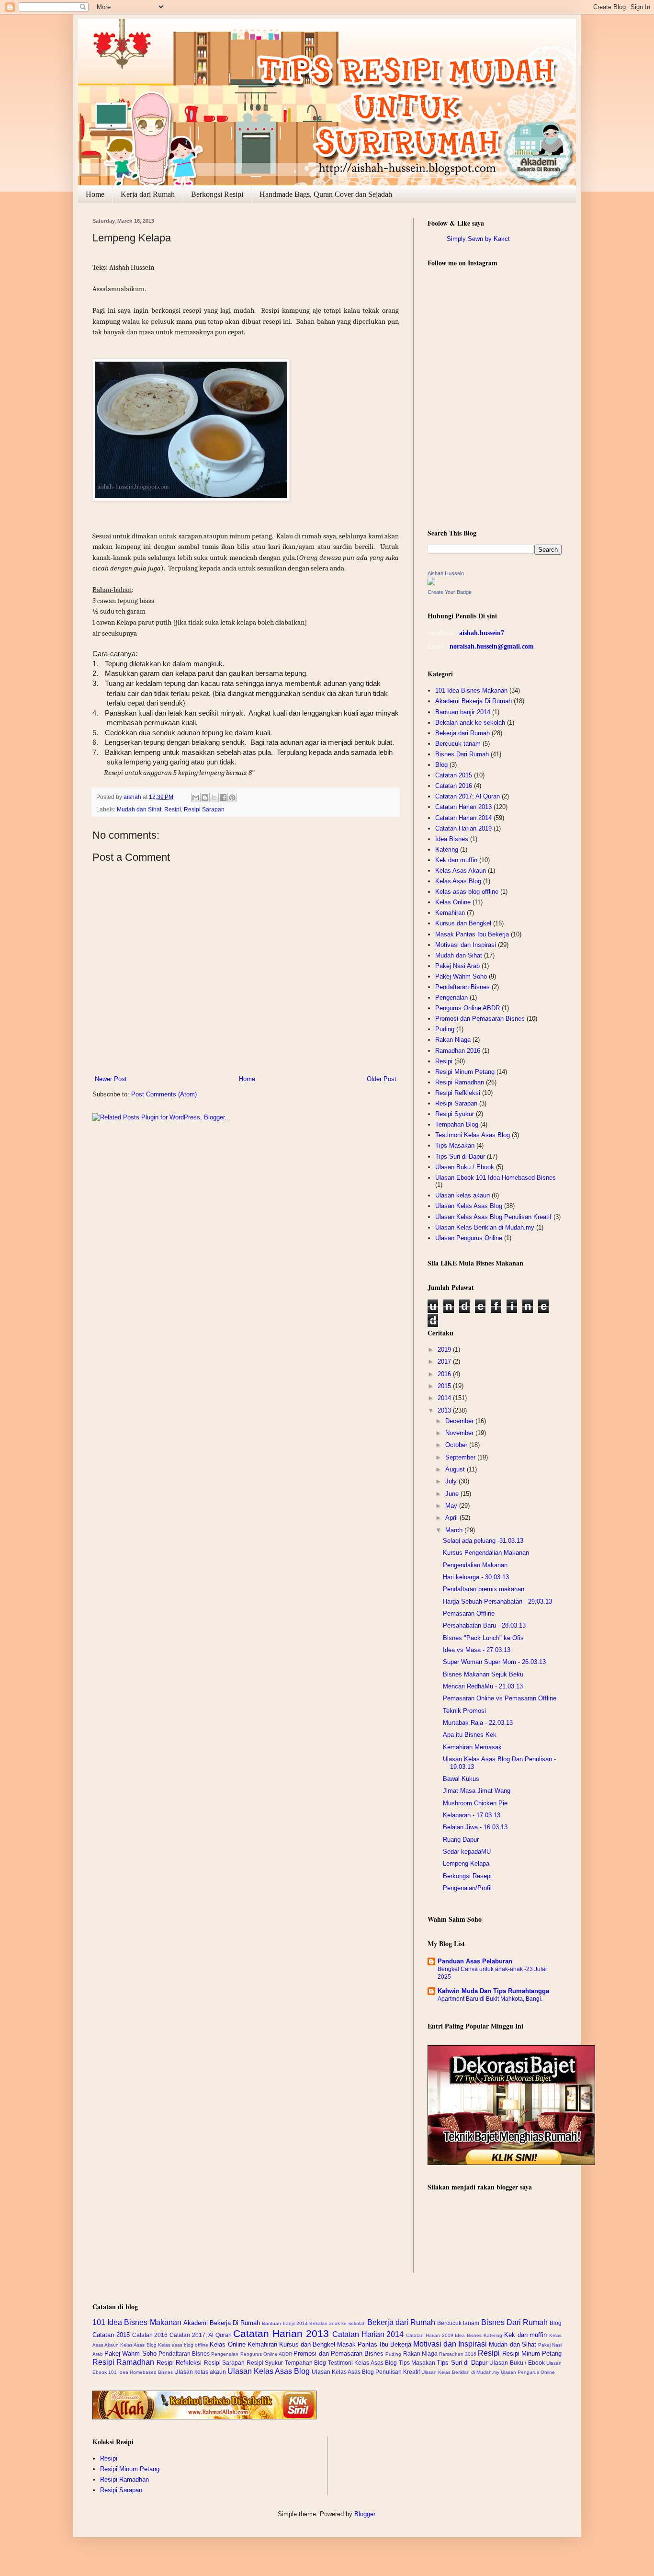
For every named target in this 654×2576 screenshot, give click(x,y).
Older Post (382, 1079)
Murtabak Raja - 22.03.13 (478, 1723)
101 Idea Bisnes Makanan (471, 690)
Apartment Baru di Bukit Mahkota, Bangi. (490, 1999)
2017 (445, 1362)
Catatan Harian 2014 (463, 818)
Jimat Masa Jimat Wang (477, 1791)
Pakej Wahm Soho (461, 976)
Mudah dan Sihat (139, 809)
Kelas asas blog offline (467, 892)
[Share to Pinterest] (232, 798)
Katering (447, 849)
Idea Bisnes (452, 839)
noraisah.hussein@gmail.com (492, 646)
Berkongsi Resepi (467, 1876)
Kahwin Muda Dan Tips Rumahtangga (493, 1991)
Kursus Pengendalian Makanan (486, 1553)
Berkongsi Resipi (217, 194)
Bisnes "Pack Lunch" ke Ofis (483, 1638)
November (460, 1433)
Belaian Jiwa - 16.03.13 (475, 1827)
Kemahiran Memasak (472, 1747)
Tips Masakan (455, 1146)
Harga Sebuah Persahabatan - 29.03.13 (497, 1601)
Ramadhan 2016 (458, 1051)
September (461, 1457)
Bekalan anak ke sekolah (470, 723)
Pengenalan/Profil (467, 1888)
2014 (445, 1398)
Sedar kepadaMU (467, 1852)
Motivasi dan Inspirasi (466, 945)
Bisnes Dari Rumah (462, 754)
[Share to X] (214, 798)
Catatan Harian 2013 (463, 807)
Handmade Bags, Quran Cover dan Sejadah (326, 194)
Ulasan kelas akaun (462, 1195)
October (457, 1445)
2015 (445, 1386)
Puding (445, 1029)
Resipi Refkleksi (458, 1093)
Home (95, 194)
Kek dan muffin (456, 860)
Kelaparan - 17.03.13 (472, 1815)
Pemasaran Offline (469, 1613)
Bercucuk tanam (458, 744)
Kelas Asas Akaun (461, 871)
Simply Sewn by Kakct (478, 239)
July (452, 1481)
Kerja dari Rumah (148, 194)
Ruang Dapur (461, 1840)
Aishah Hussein (446, 573)
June (453, 1494)
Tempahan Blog (457, 1124)
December (460, 1421)
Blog (441, 765)
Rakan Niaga (453, 1040)
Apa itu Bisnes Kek (470, 1735)
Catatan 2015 (454, 775)
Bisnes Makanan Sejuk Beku (483, 1674)
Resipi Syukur (455, 1114)
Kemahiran (450, 913)
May (452, 1506)
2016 (445, 1374)
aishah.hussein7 (482, 633)
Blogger (365, 2514)
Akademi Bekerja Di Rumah (474, 701)
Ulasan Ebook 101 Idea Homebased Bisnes (496, 1178)
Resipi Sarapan (204, 809)
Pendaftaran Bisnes (462, 987)
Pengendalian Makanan (475, 1565)
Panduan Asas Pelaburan (475, 1961)
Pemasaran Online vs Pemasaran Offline (500, 1698)
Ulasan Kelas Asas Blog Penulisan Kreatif (493, 1217)
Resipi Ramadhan (460, 1082)
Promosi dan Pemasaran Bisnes (480, 1019)
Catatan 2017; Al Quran (468, 796)
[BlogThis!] (205, 798)
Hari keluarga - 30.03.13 (476, 1577)
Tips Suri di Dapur (460, 1157)
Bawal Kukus (461, 1779)
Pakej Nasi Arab (457, 966)
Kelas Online (453, 902)
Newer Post (111, 1079)
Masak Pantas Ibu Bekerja (472, 934)
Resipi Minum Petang (465, 1072)
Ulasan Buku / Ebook (465, 1167)
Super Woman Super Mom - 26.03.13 (494, 1662)
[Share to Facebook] (223, 798)
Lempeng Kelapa (466, 1864)
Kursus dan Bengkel (463, 923)
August (456, 1469)
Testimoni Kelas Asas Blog (473, 1135)
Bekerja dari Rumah (462, 733)
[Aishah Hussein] (431, 583)
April (452, 1518)
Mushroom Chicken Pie (475, 1803)
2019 (445, 1350)
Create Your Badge (450, 592)
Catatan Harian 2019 (463, 828)
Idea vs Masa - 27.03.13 (477, 1650)
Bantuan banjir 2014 (463, 712)
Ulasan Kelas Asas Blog (469, 1206)
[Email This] (196, 798)
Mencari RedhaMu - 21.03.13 (483, 1686)
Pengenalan (451, 997)
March (455, 1530)
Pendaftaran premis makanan (484, 1589)
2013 (445, 1410)
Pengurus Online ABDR (468, 1008)
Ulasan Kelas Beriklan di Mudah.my (485, 1227)
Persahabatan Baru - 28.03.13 (484, 1625)
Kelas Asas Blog (458, 881)
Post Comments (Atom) (164, 1094)
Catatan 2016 (454, 786)
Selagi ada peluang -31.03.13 (483, 1541)
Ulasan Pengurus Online (469, 1238)
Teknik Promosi (464, 1711)
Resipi (173, 809)
